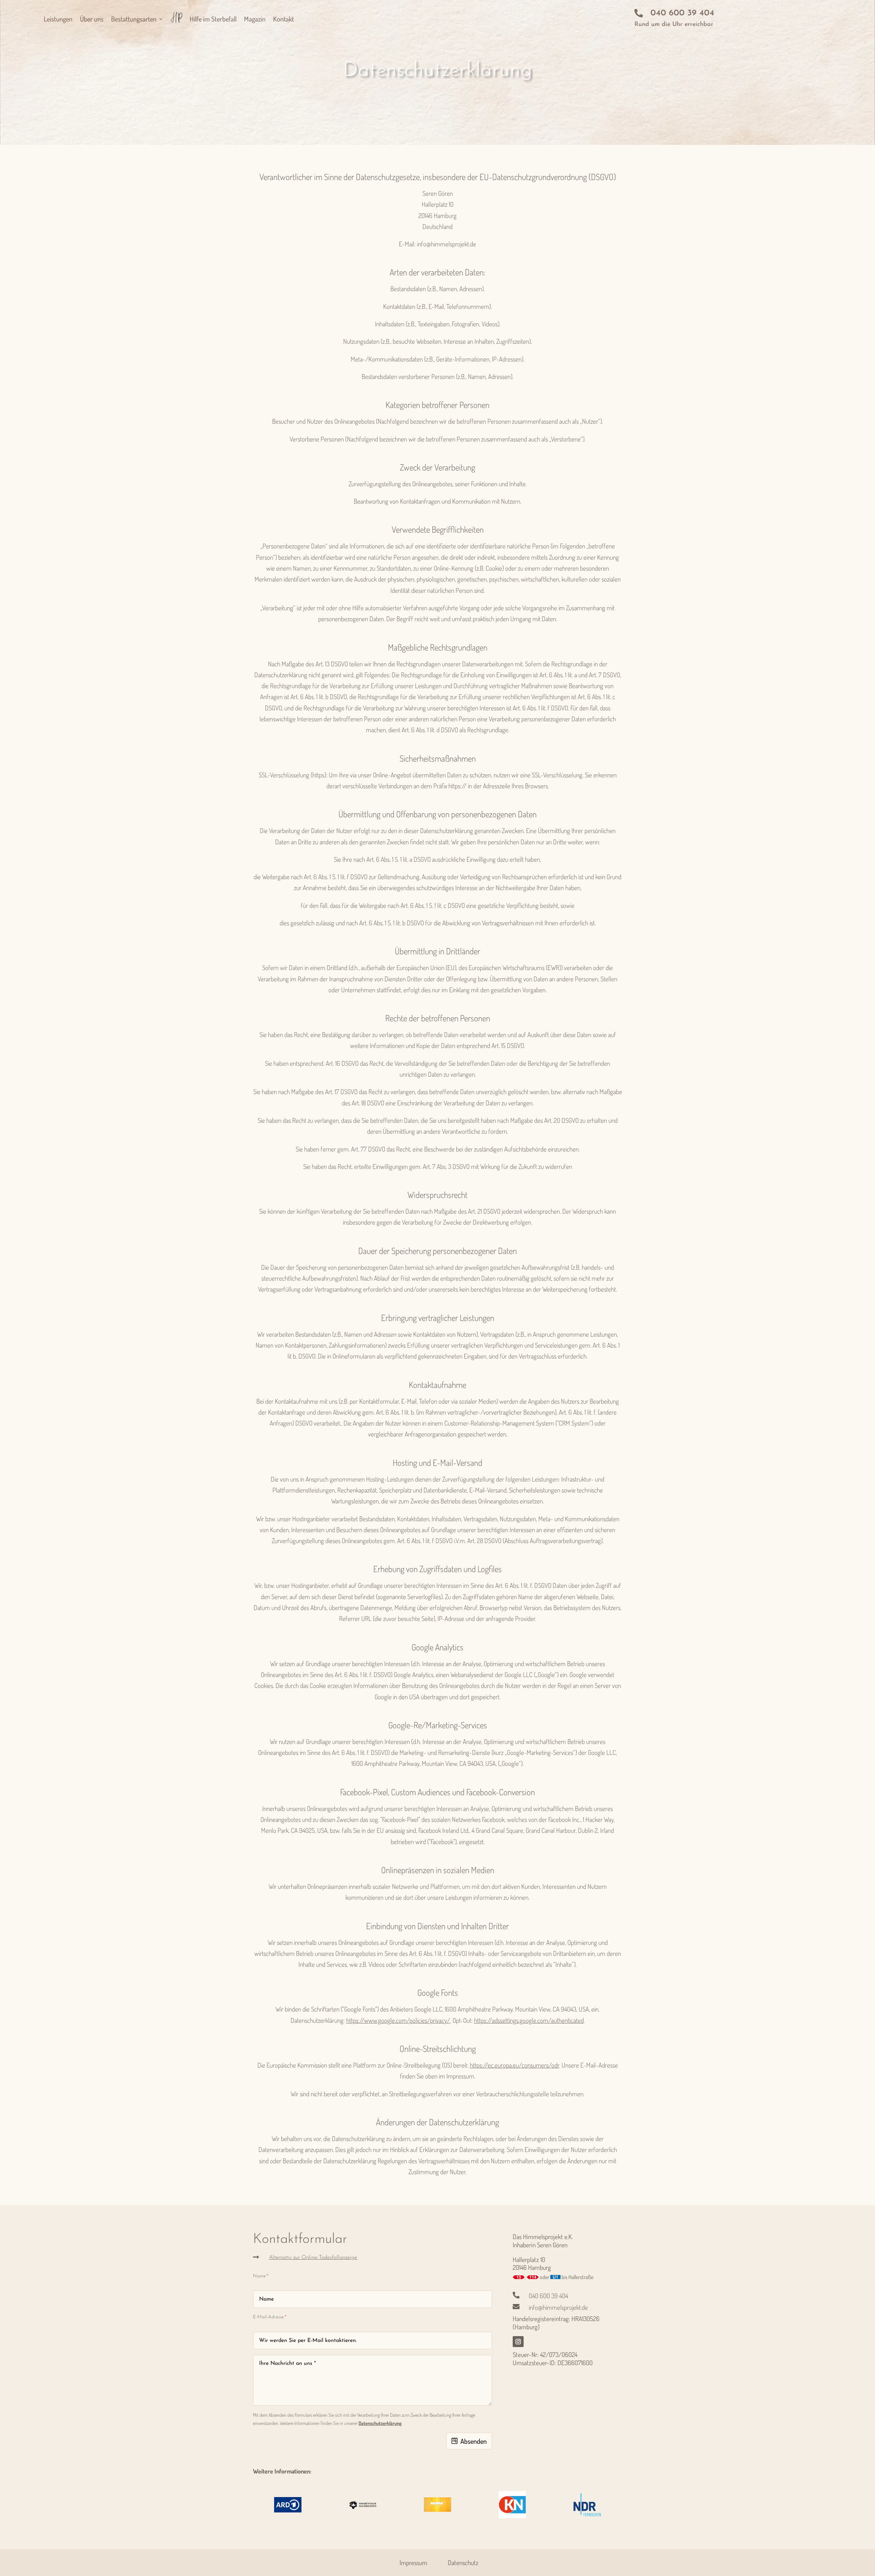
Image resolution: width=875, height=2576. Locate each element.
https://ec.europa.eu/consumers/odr (515, 2065)
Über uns (92, 19)
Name (259, 2276)
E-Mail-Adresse (268, 2317)
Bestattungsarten (134, 19)
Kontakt (284, 19)
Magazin (255, 19)
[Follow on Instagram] (518, 2342)
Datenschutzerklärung (380, 2423)
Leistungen (58, 19)
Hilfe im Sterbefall (213, 19)
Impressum (413, 2563)
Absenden (474, 2441)
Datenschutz (463, 2563)
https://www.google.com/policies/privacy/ (398, 2020)
